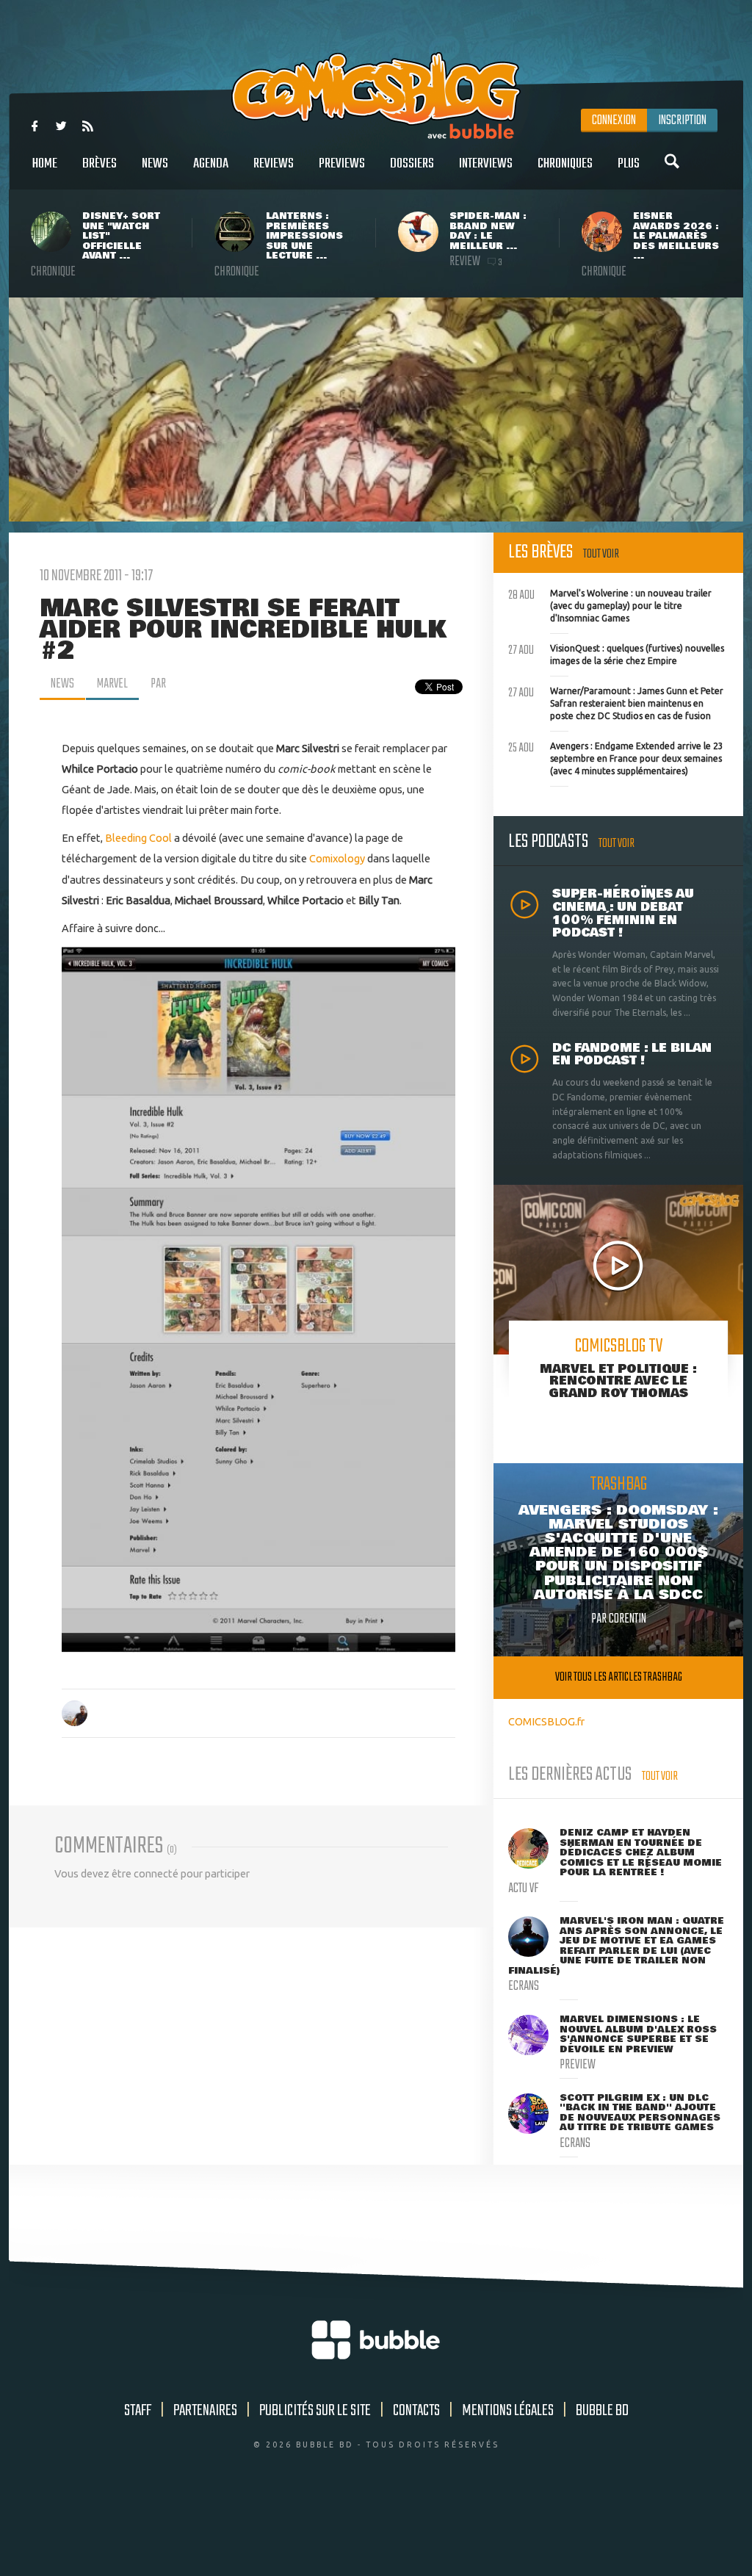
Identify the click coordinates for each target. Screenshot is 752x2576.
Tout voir (601, 554)
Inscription (682, 120)
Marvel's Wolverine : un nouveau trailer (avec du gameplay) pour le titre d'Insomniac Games (610, 604)
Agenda (211, 164)
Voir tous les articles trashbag (619, 1677)
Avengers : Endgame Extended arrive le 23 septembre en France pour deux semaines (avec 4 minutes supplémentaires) (616, 757)
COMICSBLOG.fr (546, 1721)
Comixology (337, 858)
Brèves (100, 164)
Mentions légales (508, 2411)
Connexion (614, 120)
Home (45, 164)
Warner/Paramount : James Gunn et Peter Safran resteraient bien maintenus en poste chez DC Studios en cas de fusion (616, 701)
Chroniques (565, 164)
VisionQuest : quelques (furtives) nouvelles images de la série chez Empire (616, 653)
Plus (629, 164)
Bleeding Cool (138, 838)
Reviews (274, 164)
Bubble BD (602, 2411)
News (155, 164)
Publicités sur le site (315, 2411)
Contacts (416, 2411)
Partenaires (205, 2411)
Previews (342, 164)
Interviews (486, 164)
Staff (138, 2411)
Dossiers (412, 164)
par (158, 684)
